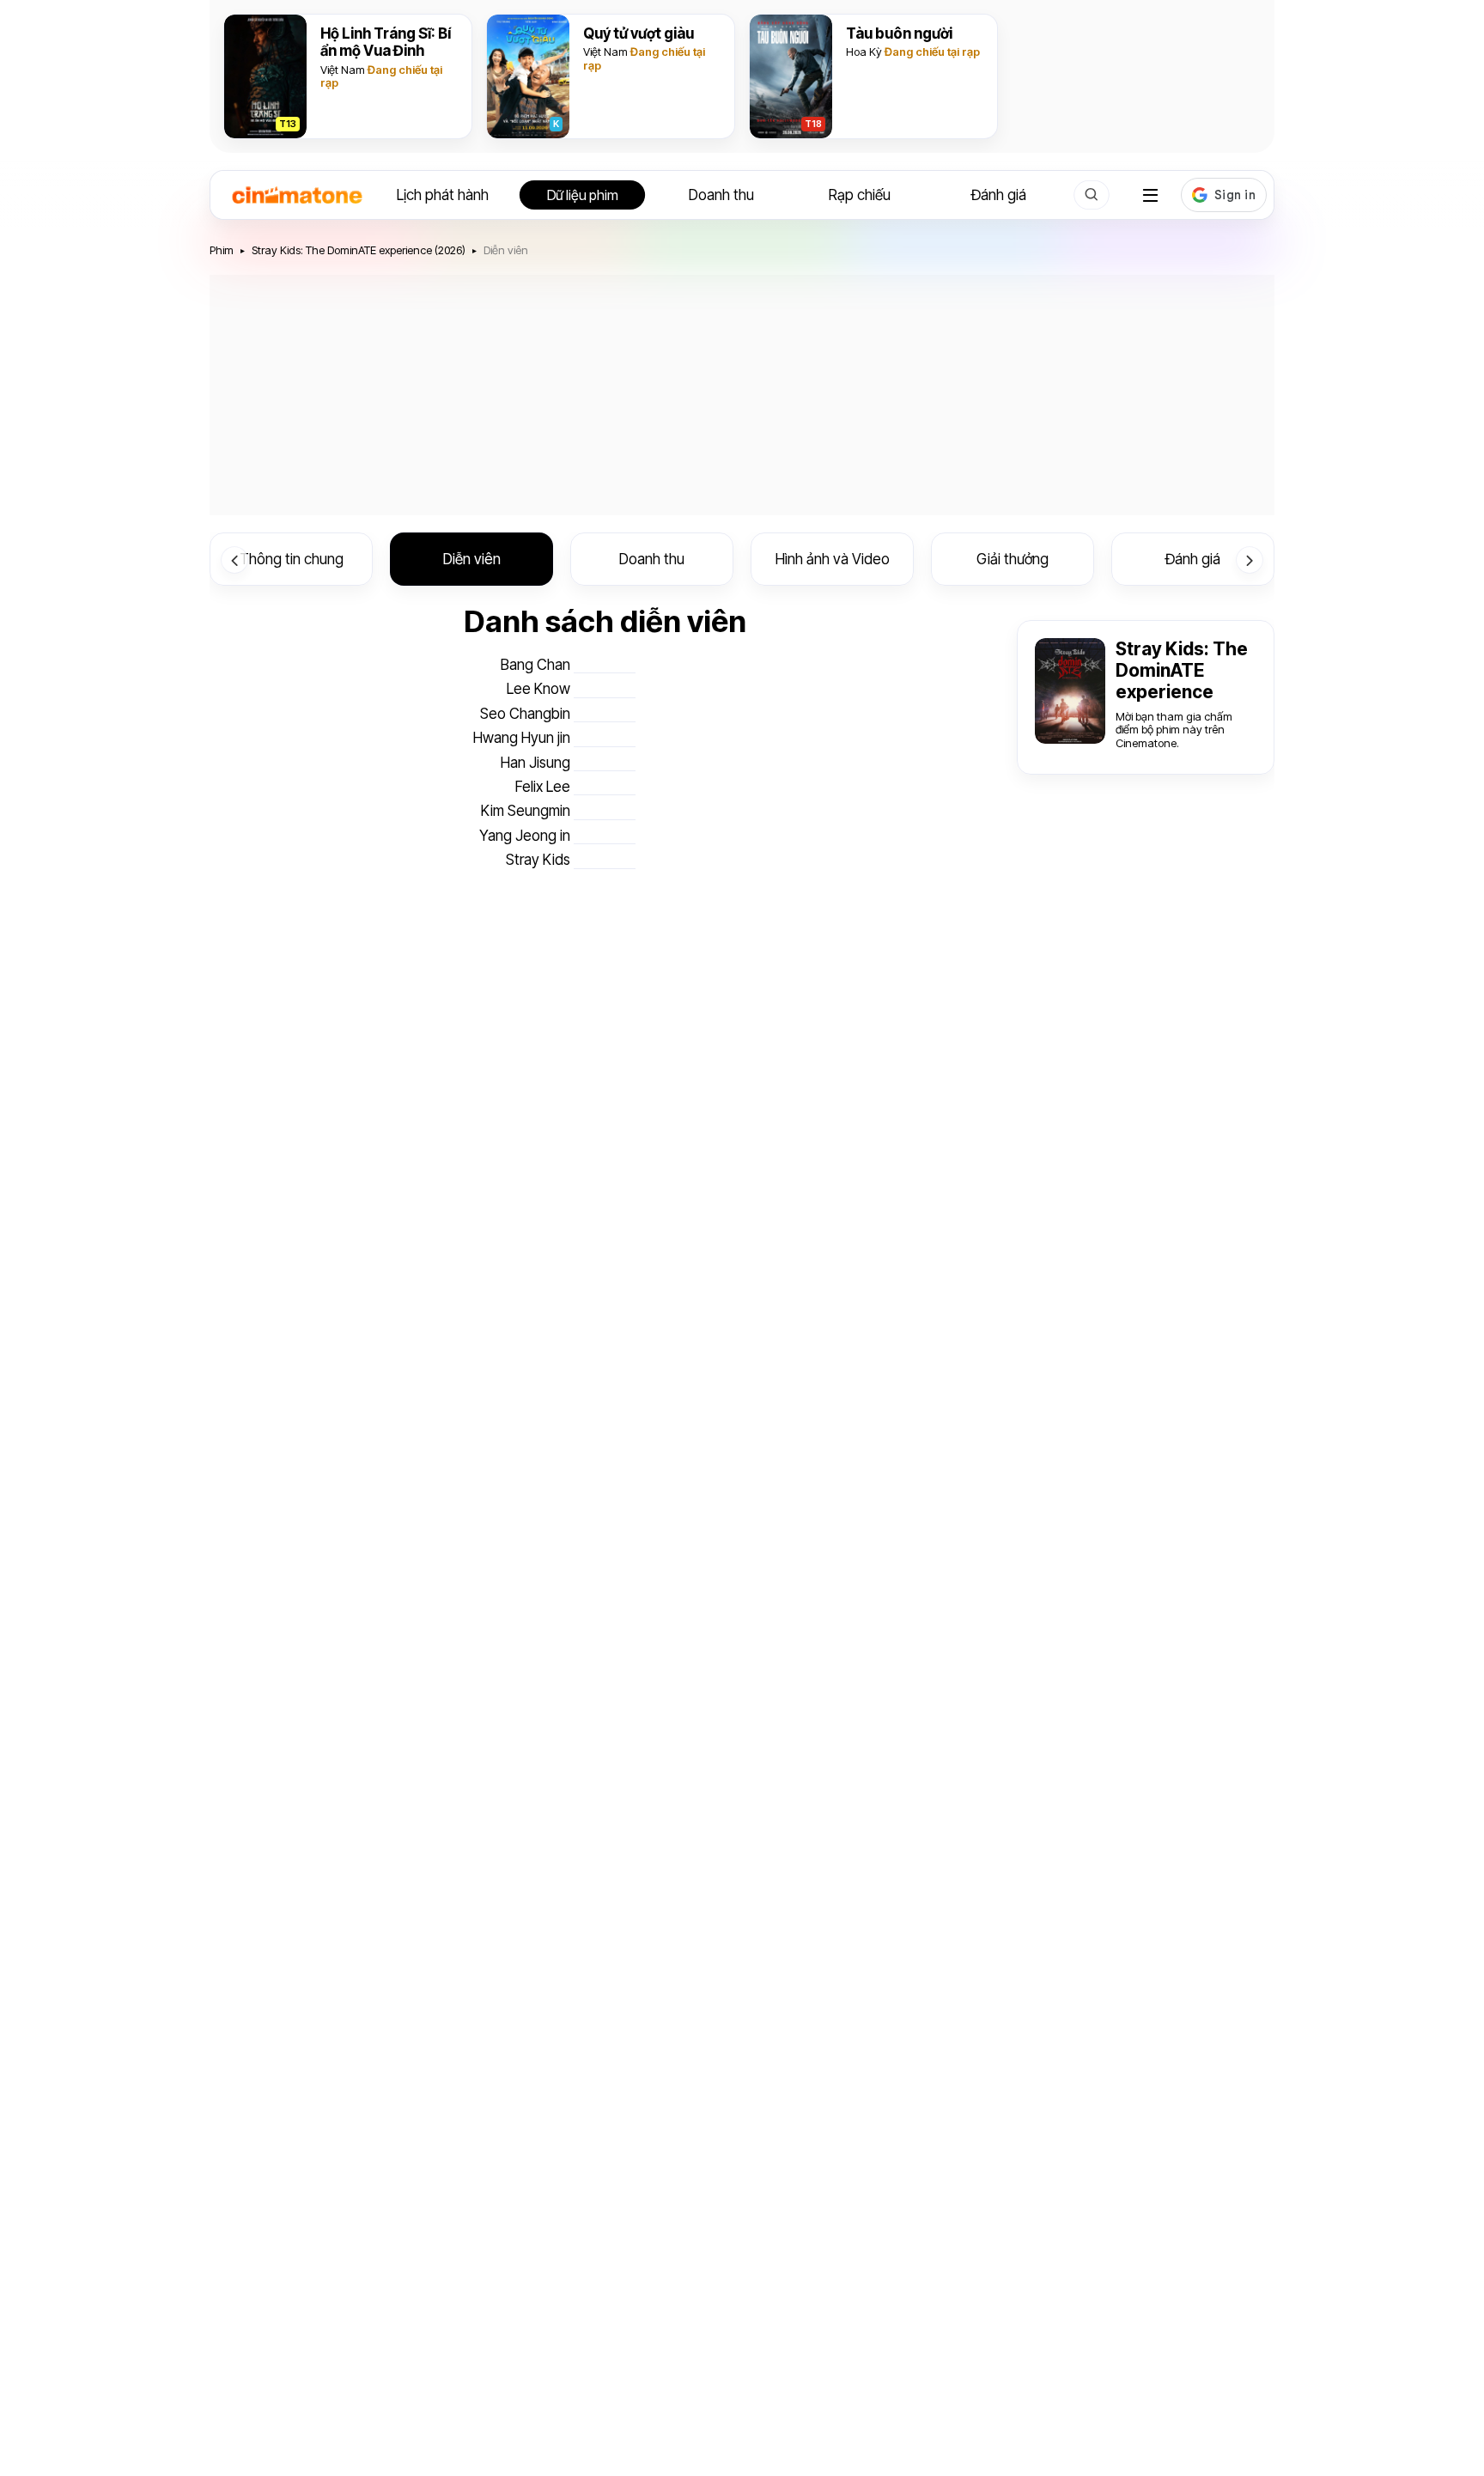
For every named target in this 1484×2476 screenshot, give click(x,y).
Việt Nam (343, 70)
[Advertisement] (742, 395)
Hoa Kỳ (864, 52)
